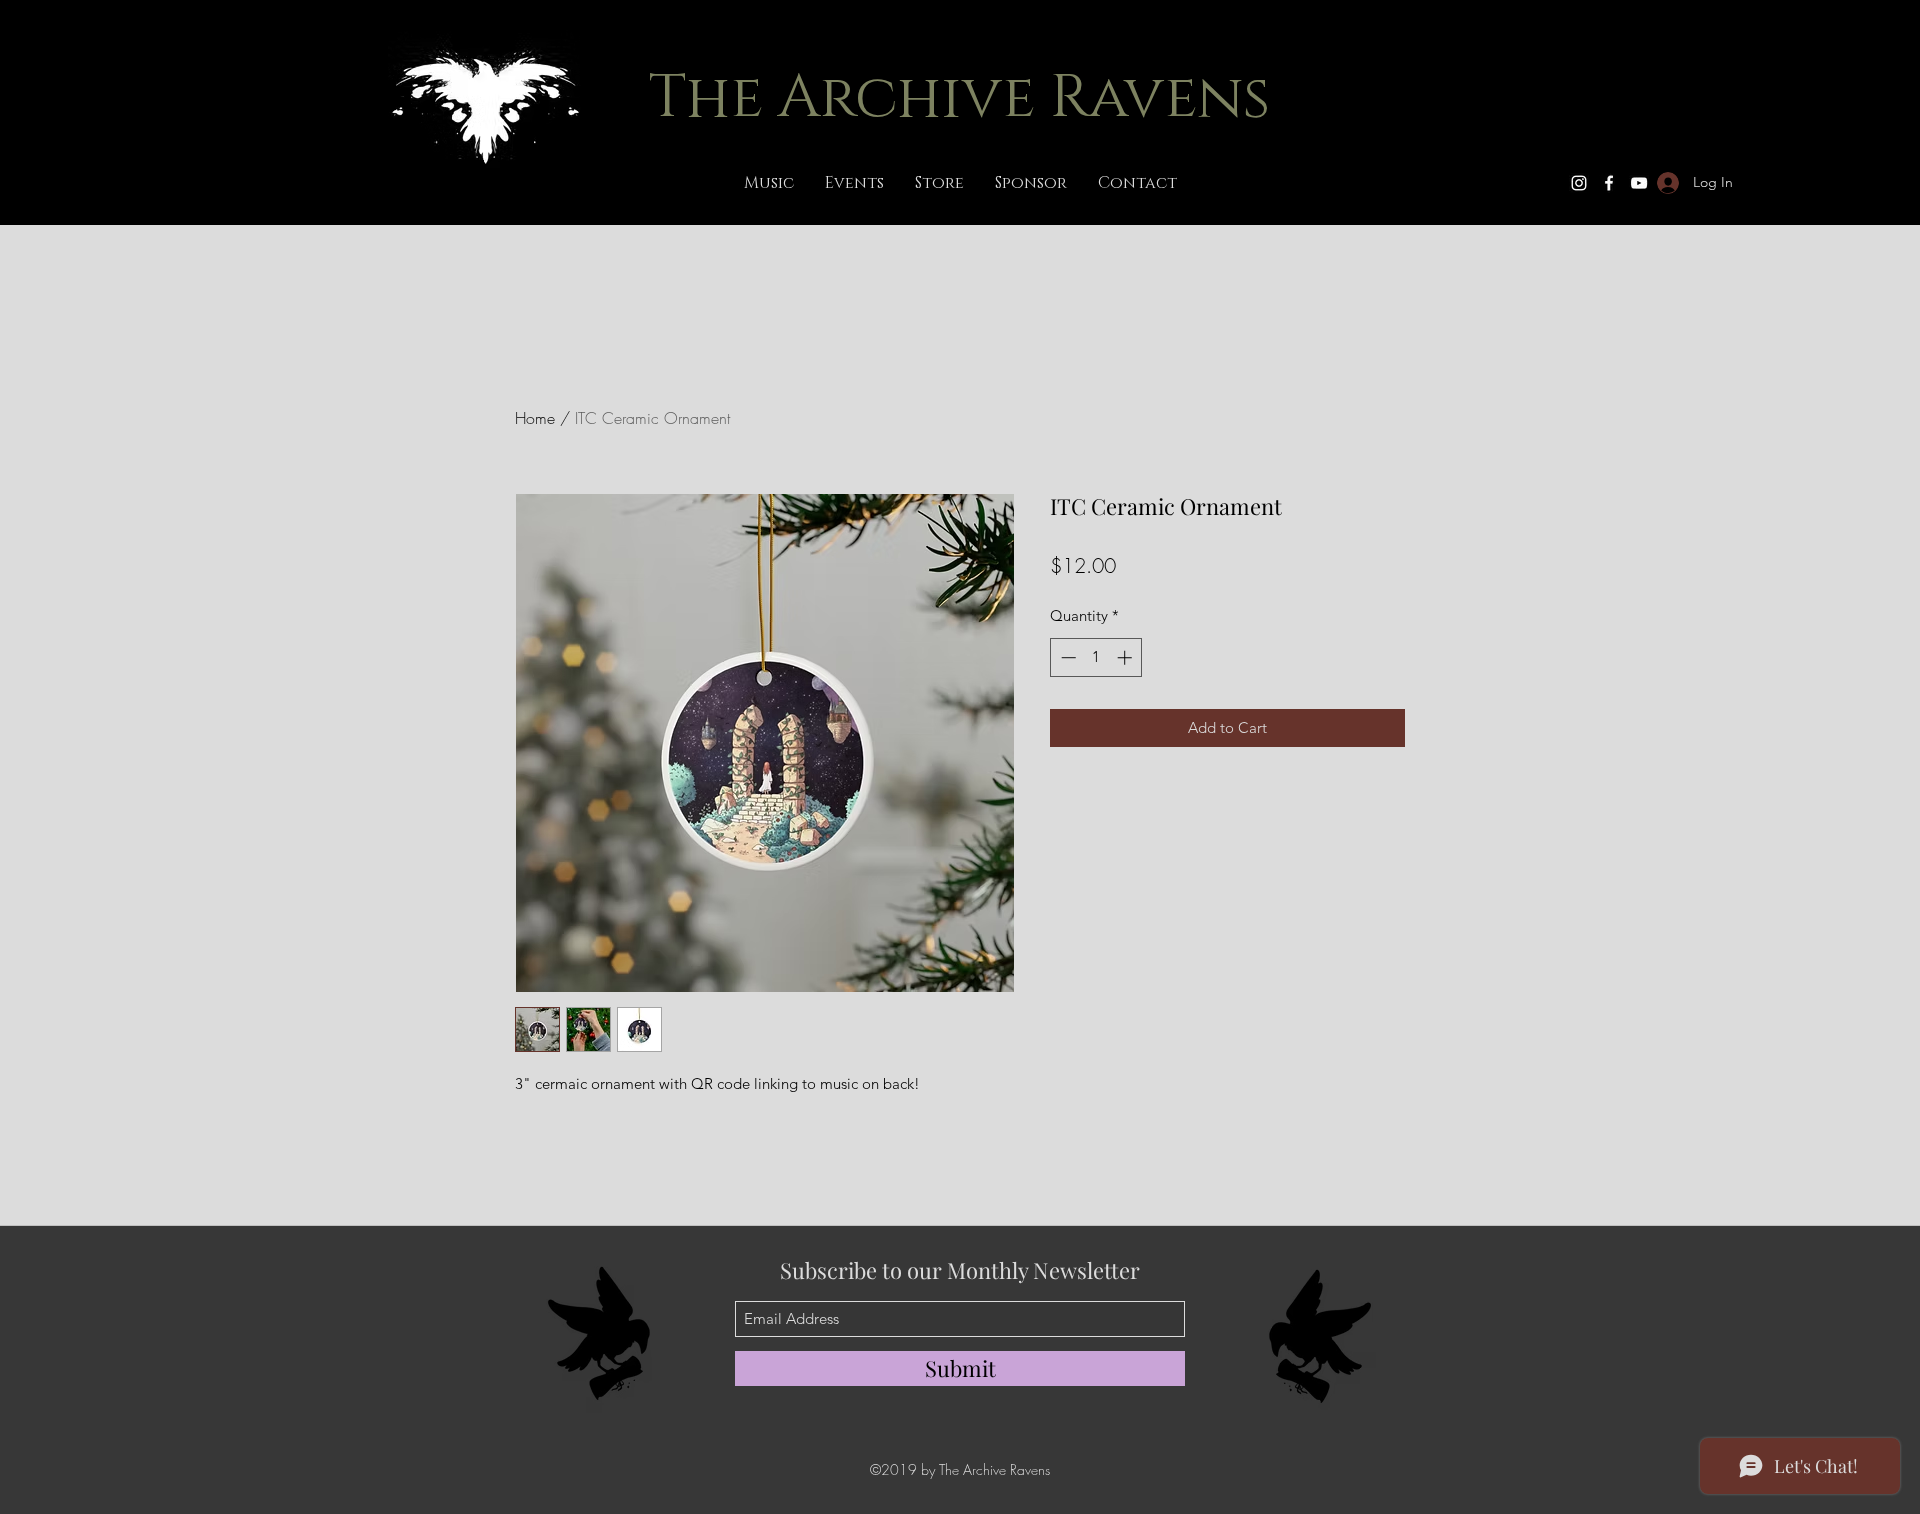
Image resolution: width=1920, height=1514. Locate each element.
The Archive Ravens (959, 98)
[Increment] (1126, 657)
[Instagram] (1579, 183)
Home (535, 418)
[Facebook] (1609, 183)
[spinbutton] (1096, 657)
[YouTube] (1639, 183)
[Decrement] (1066, 657)
